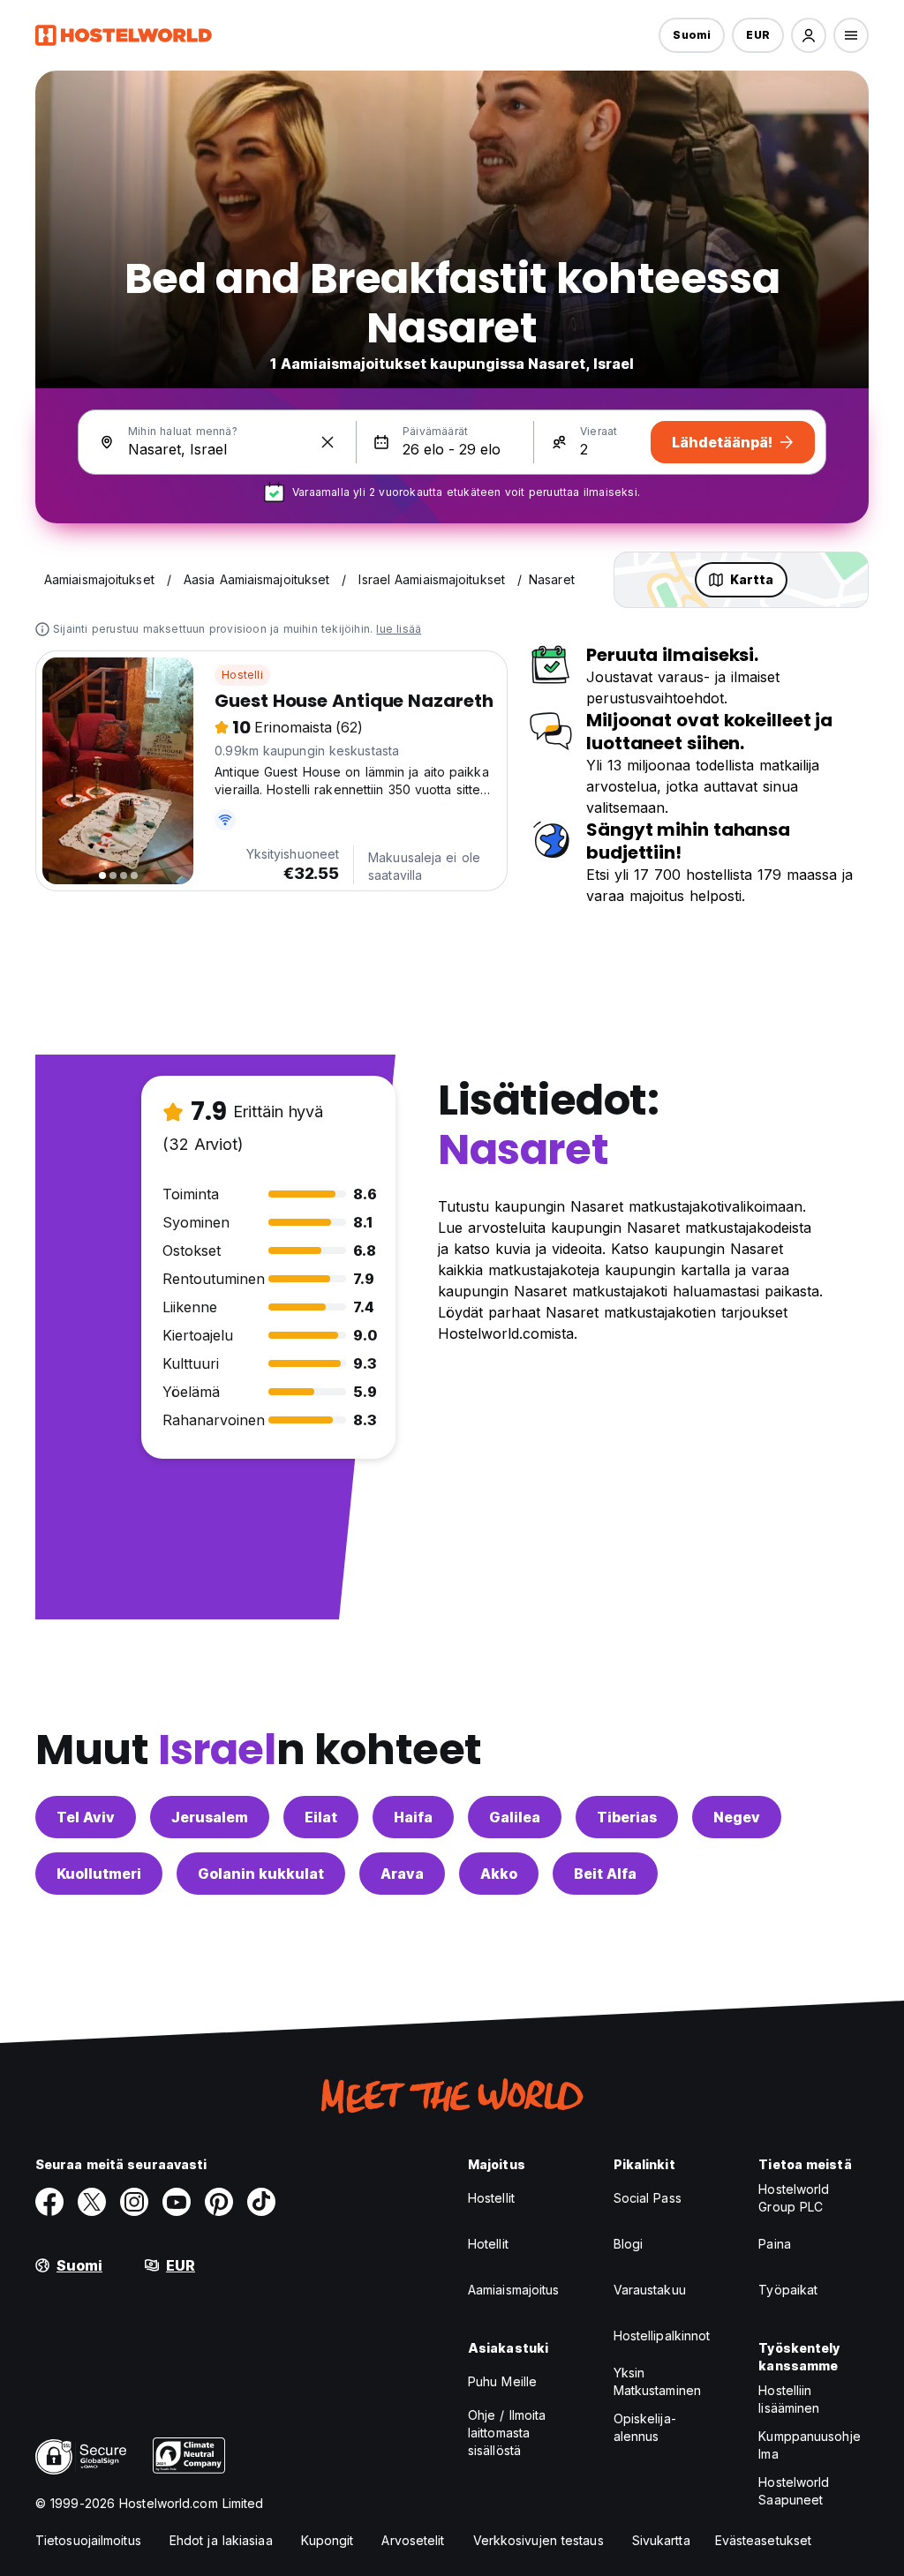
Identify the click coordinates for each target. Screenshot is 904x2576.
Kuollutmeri (99, 1874)
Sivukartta (661, 2540)
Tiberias (627, 1817)
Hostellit (491, 2198)
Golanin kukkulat (261, 1874)
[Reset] (328, 442)
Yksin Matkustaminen (657, 2381)
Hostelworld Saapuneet (794, 2491)
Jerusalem (210, 1817)
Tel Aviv (86, 1817)
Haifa (413, 1817)
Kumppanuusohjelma (809, 2445)
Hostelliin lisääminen (789, 2399)
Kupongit (328, 2540)
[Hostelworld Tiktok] (261, 2202)
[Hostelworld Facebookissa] (49, 2202)
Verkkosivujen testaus (539, 2540)
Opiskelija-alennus (645, 2427)
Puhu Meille (502, 2381)
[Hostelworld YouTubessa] (177, 2202)
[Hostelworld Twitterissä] (92, 2202)
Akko (499, 1874)
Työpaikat (788, 2290)
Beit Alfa (605, 1874)
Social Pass (648, 2198)
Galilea (515, 1817)
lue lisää (399, 629)
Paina (775, 2244)
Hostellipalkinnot (662, 2336)
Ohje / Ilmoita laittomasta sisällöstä (507, 2433)
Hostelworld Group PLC (794, 2198)
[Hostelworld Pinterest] (219, 2202)
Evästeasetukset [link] (764, 2540)
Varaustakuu (650, 2290)
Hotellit (488, 2244)
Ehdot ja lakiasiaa (221, 2540)
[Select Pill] (809, 35)
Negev (737, 1817)
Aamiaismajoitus (514, 2290)
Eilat (321, 1817)
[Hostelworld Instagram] (134, 2202)
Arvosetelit (413, 2540)
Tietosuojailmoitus (88, 2540)
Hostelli (242, 675)
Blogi (629, 2244)
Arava (402, 1874)
